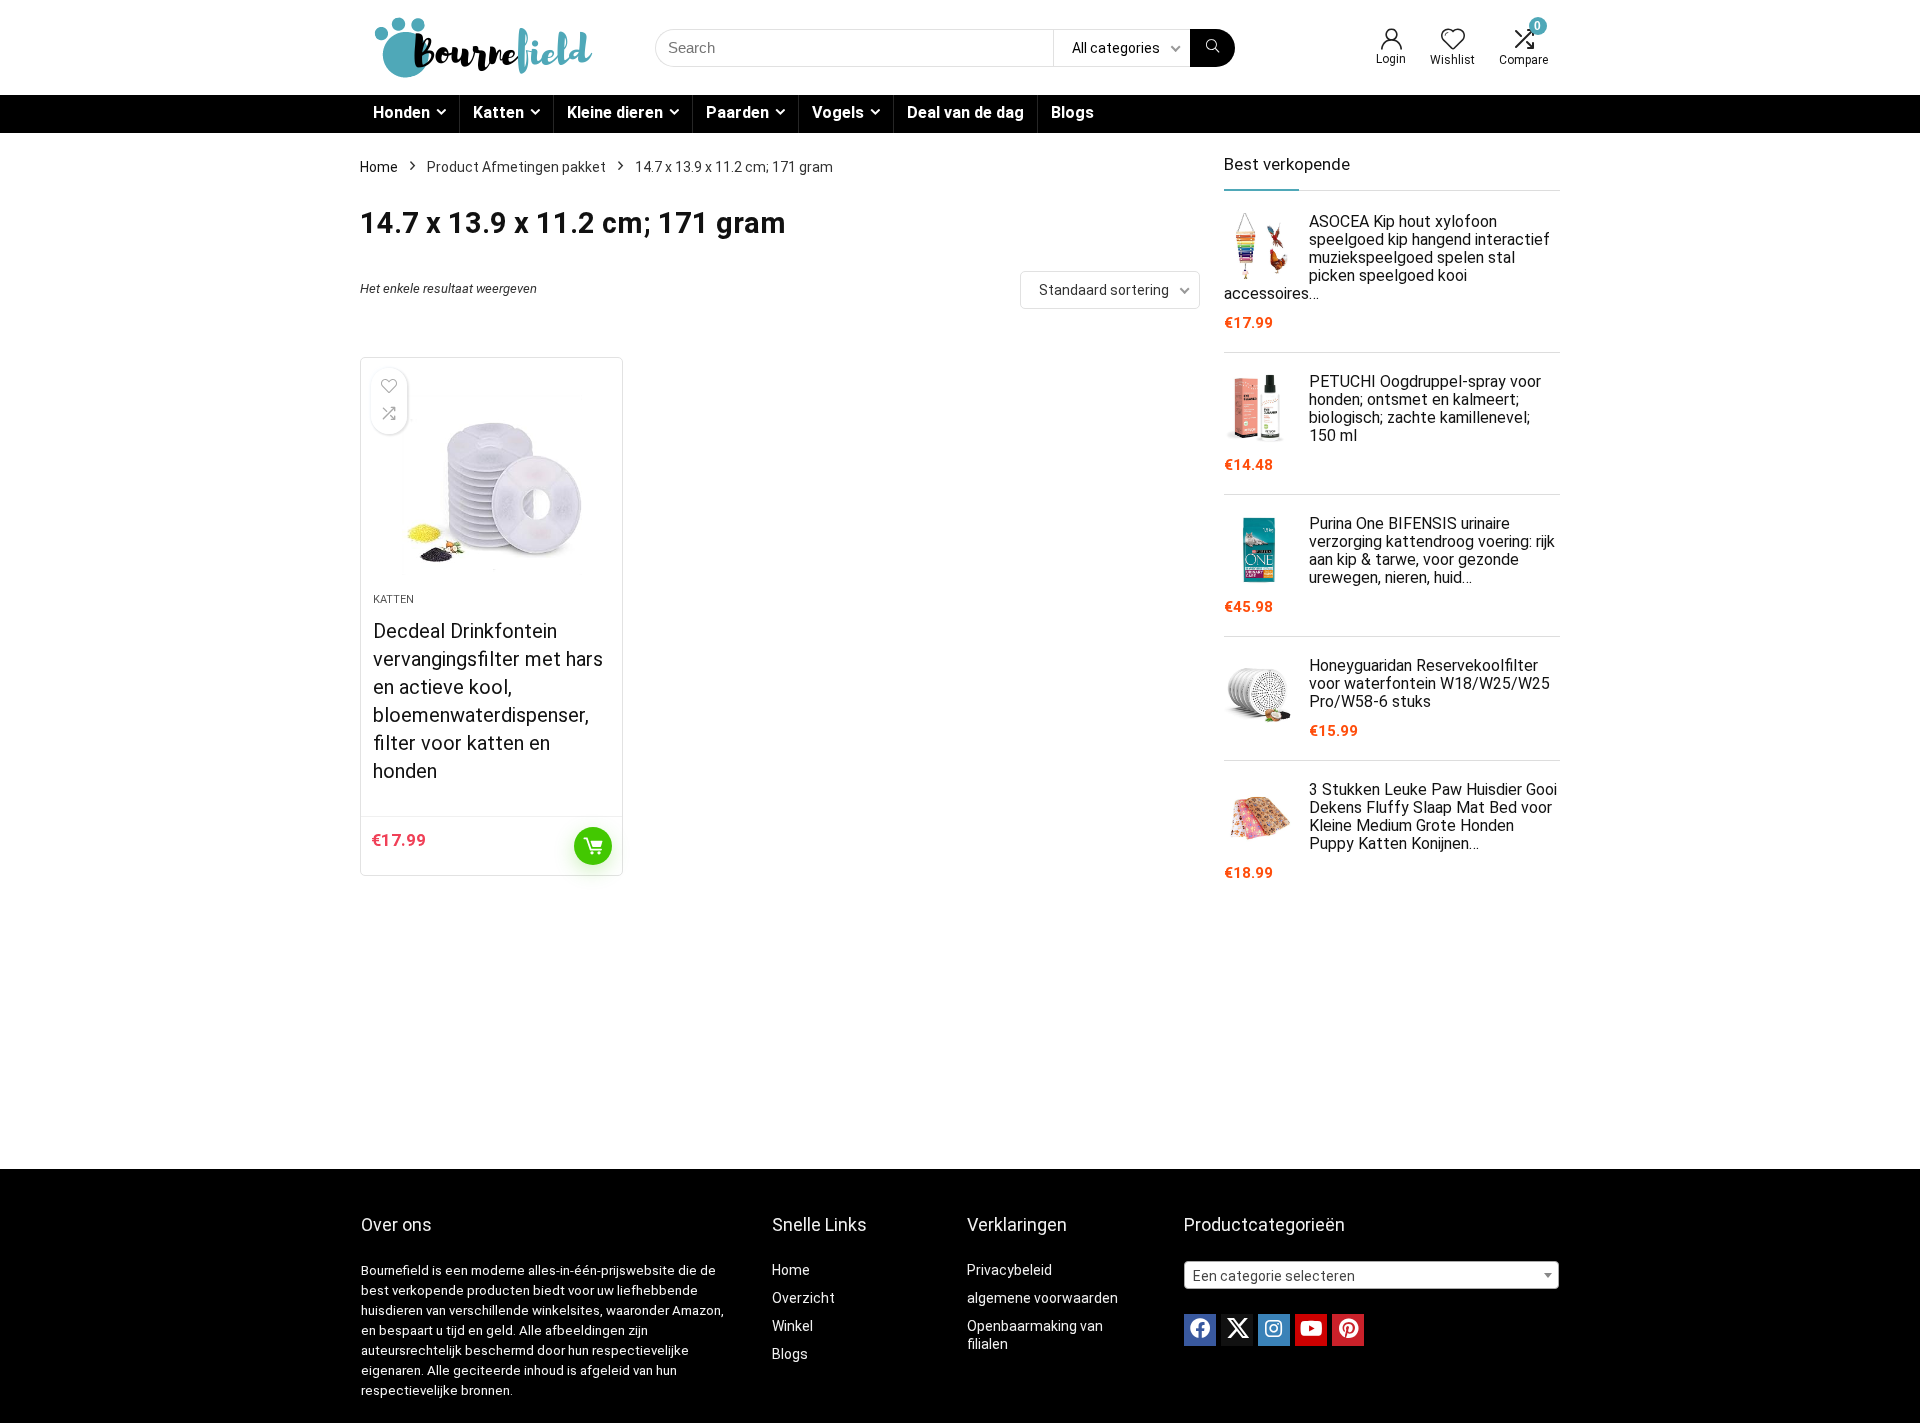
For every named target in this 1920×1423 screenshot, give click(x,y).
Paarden (737, 112)
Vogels (838, 112)
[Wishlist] (1453, 41)
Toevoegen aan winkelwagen (593, 846)
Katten (498, 112)
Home (379, 167)
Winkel (792, 1326)
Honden (401, 112)
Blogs (1072, 112)
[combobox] (1371, 1275)
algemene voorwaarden (1042, 1298)
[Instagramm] (1274, 1330)
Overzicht (803, 1298)
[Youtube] (1311, 1330)
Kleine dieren (615, 112)
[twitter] (1237, 1330)
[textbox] (1371, 1276)
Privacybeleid (1009, 1270)
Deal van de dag (965, 112)
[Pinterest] (1348, 1330)
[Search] (1212, 48)
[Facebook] (1200, 1330)
